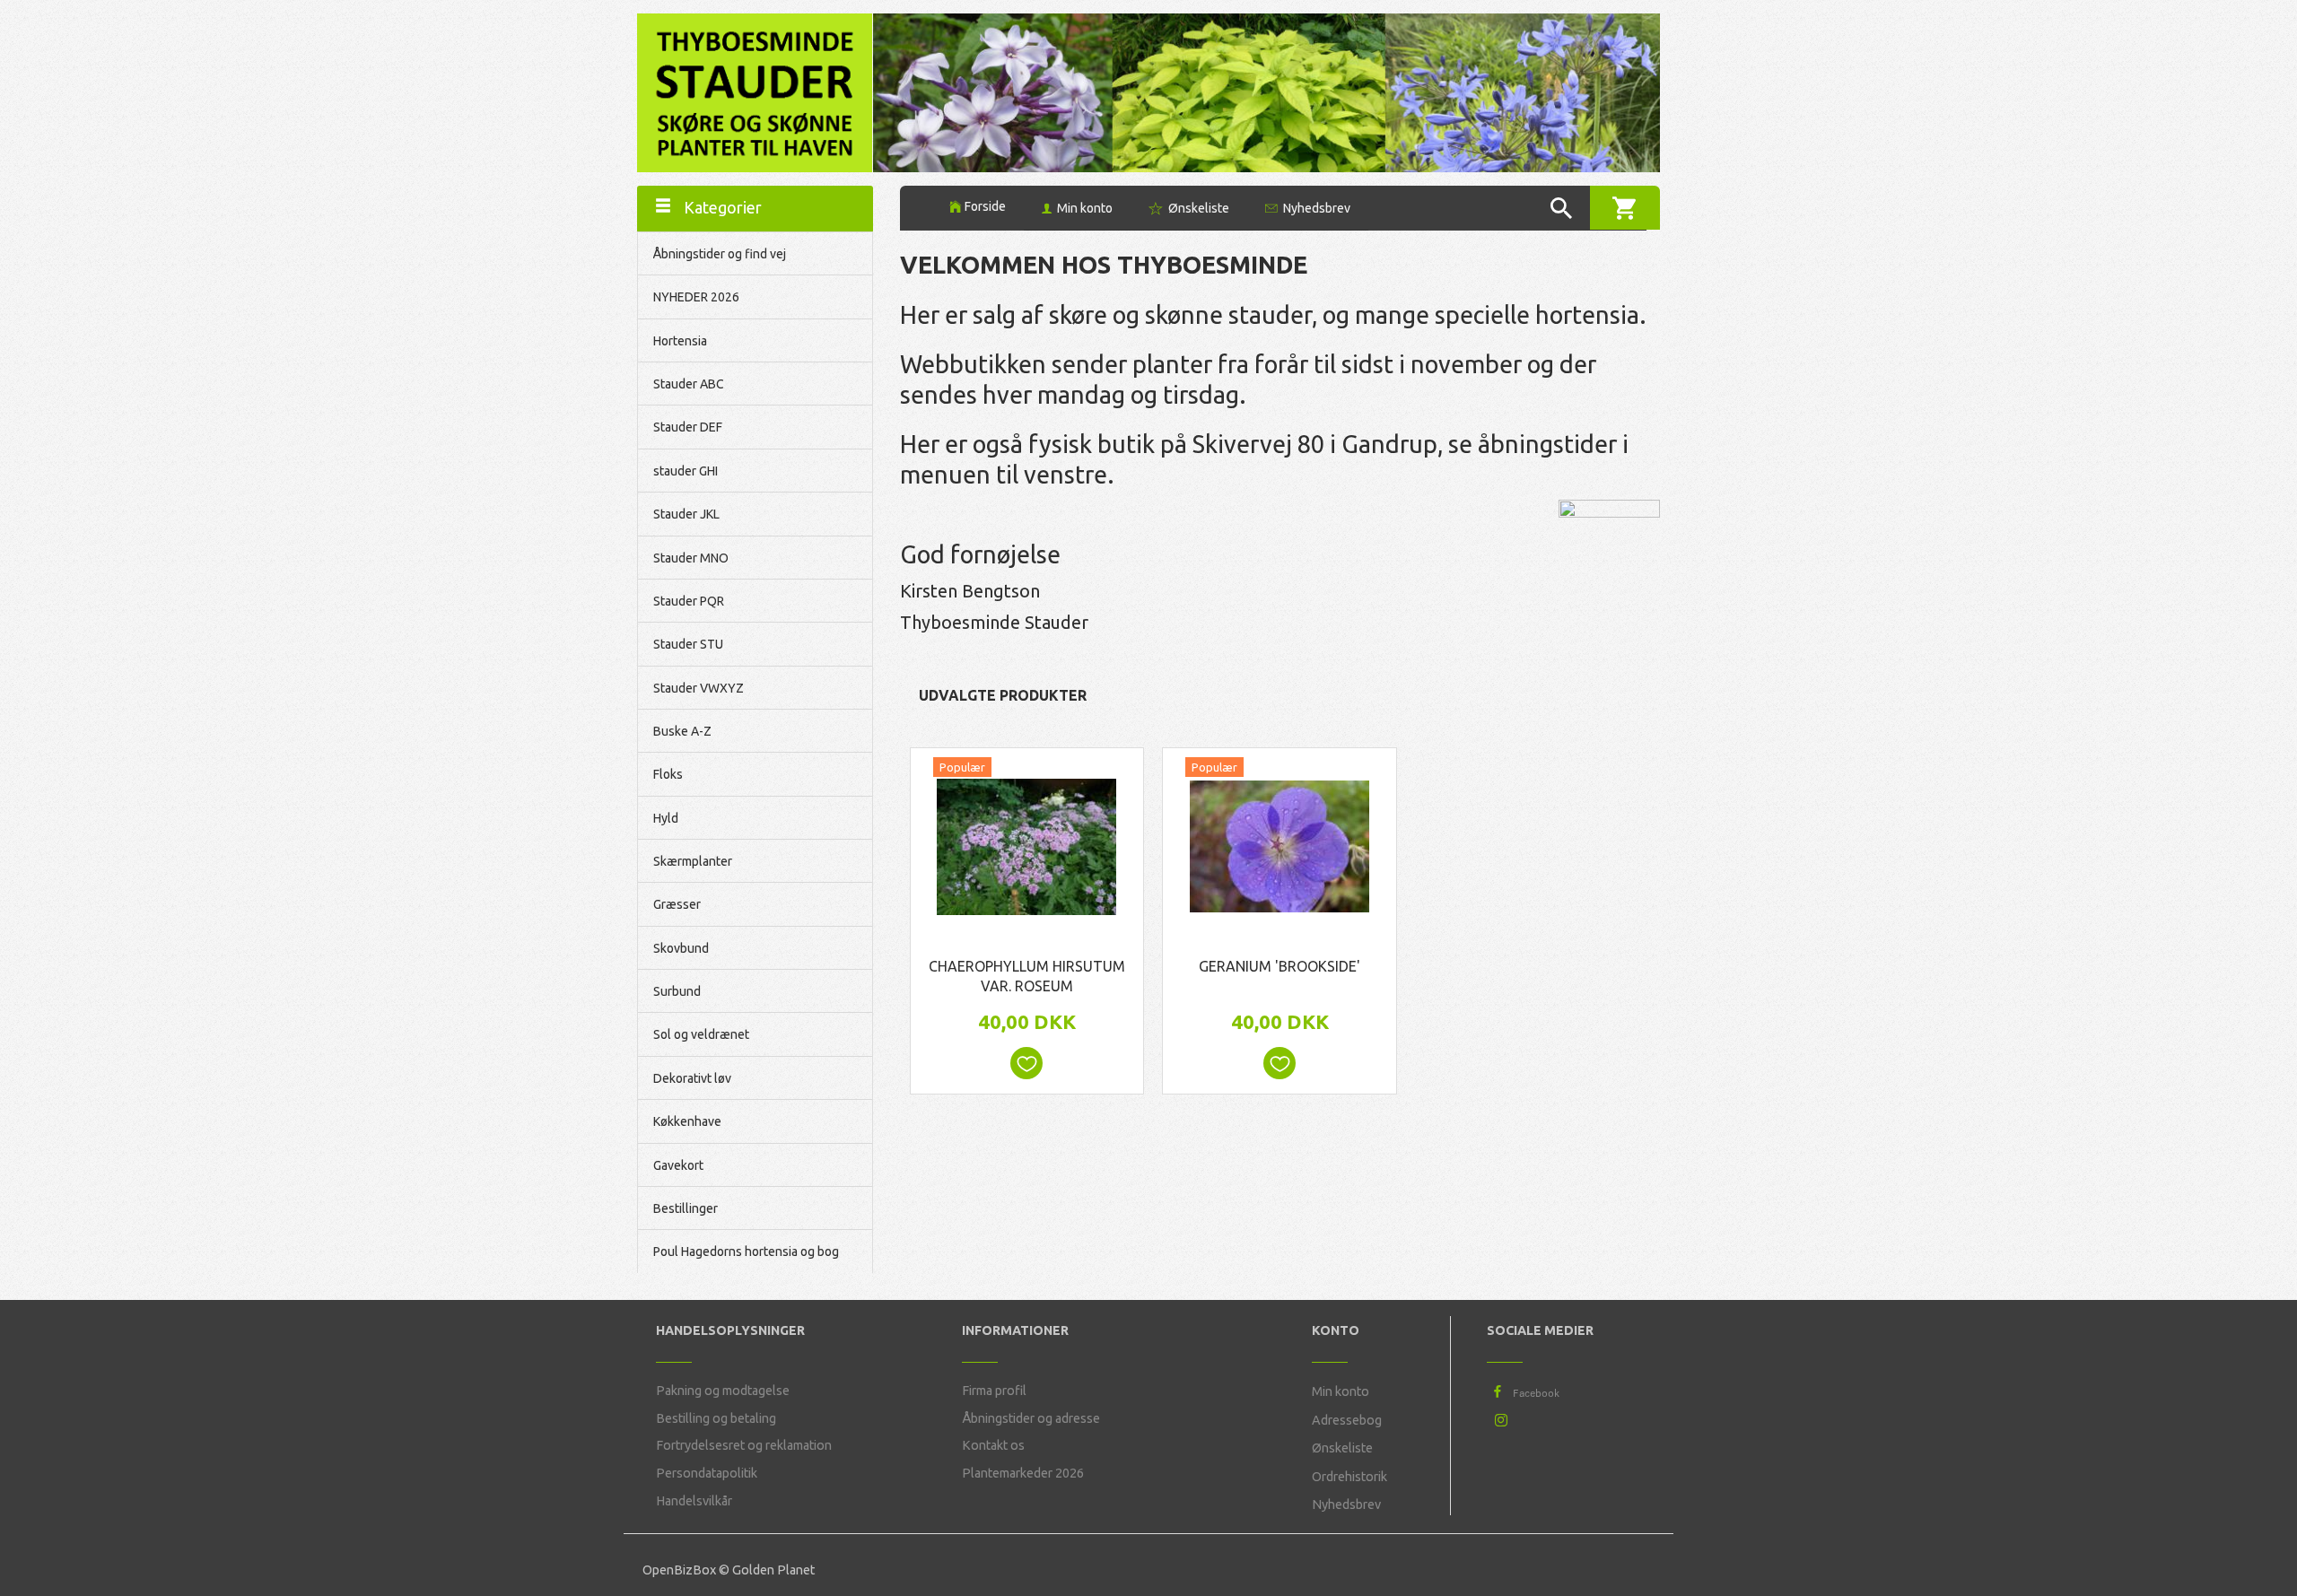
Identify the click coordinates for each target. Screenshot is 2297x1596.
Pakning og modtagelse (723, 1391)
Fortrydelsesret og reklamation (744, 1445)
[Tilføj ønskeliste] (1026, 1063)
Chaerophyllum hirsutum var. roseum (1027, 977)
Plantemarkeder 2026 (1023, 1473)
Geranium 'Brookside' (1280, 966)
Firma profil (994, 1391)
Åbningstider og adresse (1031, 1418)
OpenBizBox (679, 1570)
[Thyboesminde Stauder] (755, 91)
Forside (985, 206)
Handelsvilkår (694, 1501)
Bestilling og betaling (716, 1418)
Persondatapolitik (707, 1473)
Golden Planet (773, 1570)
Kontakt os (993, 1445)
